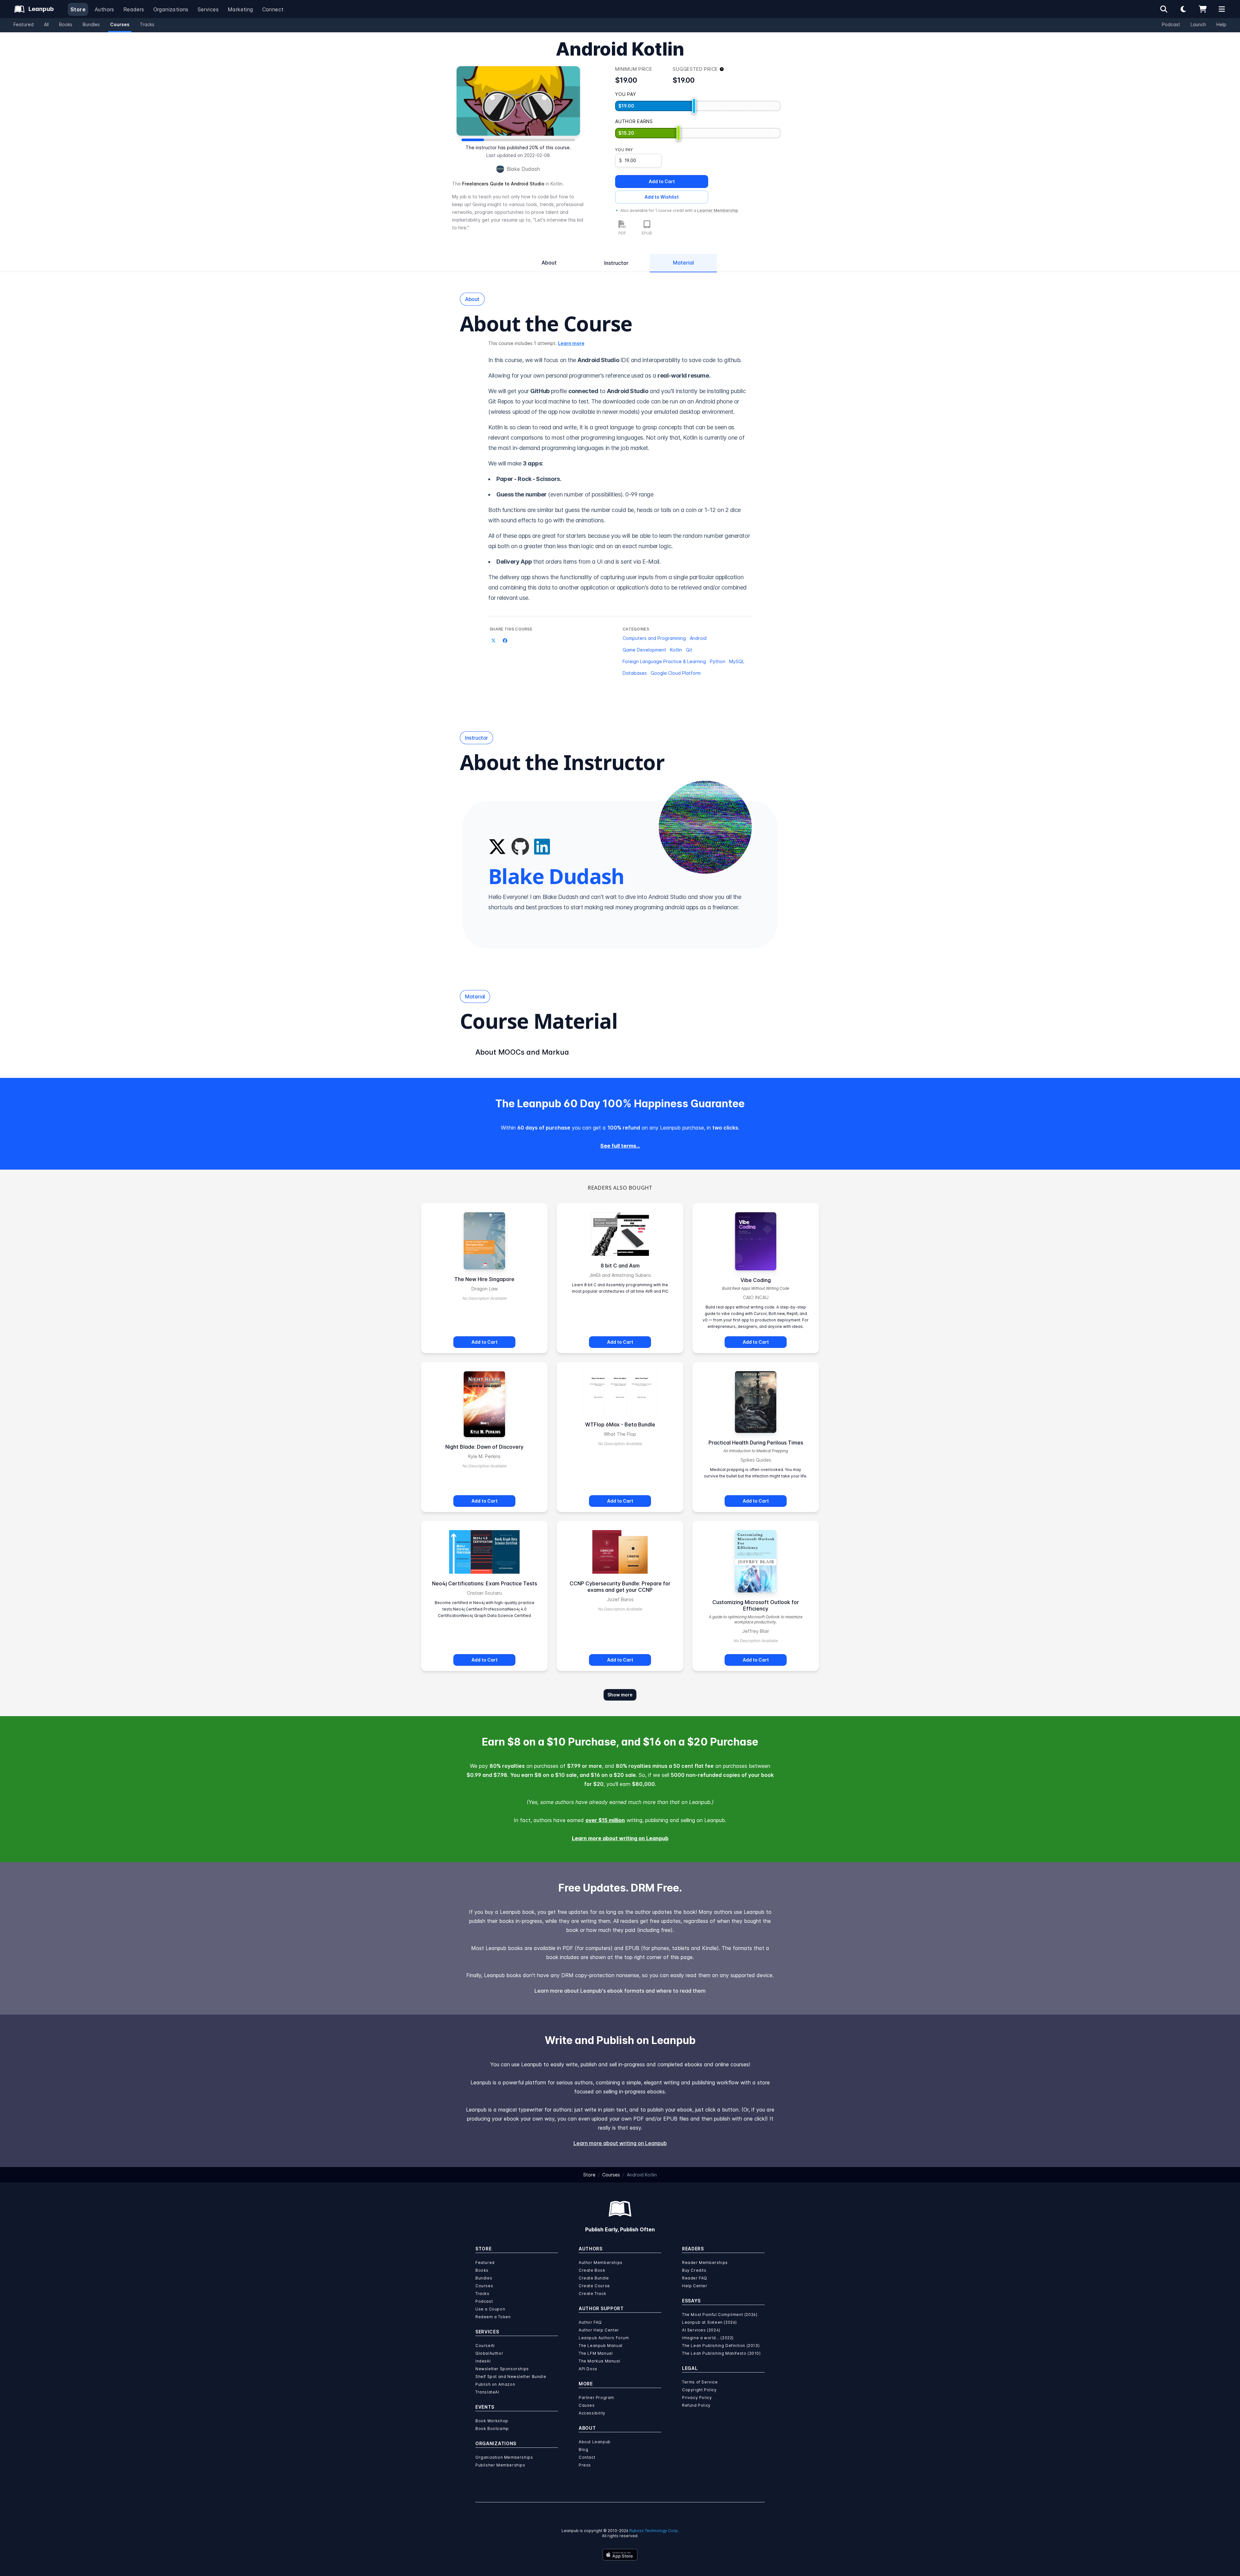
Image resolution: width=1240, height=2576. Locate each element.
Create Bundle (594, 2278)
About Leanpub (595, 2442)
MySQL (737, 661)
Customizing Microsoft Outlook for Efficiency (756, 1605)
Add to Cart (662, 181)
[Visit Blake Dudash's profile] (705, 827)
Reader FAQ (695, 2278)
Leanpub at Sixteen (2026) (709, 2322)
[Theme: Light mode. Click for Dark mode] (1183, 9)
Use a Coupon (490, 2309)
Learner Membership (718, 210)
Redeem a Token (493, 2317)
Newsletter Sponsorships (502, 2369)
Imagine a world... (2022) (708, 2338)
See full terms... (620, 1146)
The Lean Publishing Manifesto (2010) (721, 2353)
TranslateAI (487, 2392)
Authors (104, 9)
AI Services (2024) (701, 2330)
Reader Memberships (705, 2263)
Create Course (594, 2286)
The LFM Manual (596, 2353)
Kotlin (676, 650)
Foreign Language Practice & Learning (664, 661)
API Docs (588, 2369)
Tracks (147, 24)
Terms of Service (700, 2382)
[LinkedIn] (542, 847)
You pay (624, 150)
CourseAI (485, 2346)
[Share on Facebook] (505, 641)
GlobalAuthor (489, 2353)
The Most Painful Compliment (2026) (720, 2315)
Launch (1198, 24)
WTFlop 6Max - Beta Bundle (620, 1424)
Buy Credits (694, 2270)
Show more (620, 1695)
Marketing (240, 9)
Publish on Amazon (495, 2384)
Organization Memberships (504, 2457)
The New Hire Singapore (484, 1279)
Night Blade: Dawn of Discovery (484, 1447)
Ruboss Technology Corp (654, 2531)
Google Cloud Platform (676, 673)
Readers (134, 9)
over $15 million (605, 1820)
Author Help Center (599, 2330)
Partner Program (596, 2398)
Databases (635, 673)
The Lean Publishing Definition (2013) (721, 2346)
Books (66, 24)
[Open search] (1164, 9)
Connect (273, 9)
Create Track (592, 2294)
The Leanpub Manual (601, 2346)
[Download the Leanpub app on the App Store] (620, 2555)
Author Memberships (601, 2263)
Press (585, 2465)
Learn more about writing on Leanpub (620, 1838)
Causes (587, 2405)
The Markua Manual (599, 2361)
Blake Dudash (523, 169)
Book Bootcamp (492, 2429)
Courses (120, 24)
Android (698, 638)
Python (718, 661)
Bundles (91, 24)
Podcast (1171, 24)
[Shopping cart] (1203, 9)
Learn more (571, 343)
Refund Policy (696, 2405)
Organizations (171, 9)
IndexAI (483, 2361)
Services (208, 9)
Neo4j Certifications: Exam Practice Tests (485, 1583)
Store (78, 9)
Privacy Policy (697, 2398)
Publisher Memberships (500, 2465)
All (46, 24)
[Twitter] (497, 847)
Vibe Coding (756, 1280)
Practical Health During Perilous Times (756, 1443)
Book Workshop (492, 2421)
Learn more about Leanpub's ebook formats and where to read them (620, 1991)
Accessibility (592, 2413)
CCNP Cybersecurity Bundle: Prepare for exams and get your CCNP (620, 1587)
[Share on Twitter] (493, 641)
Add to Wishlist (662, 197)
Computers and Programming (654, 638)
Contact (587, 2457)
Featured (24, 24)
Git (689, 650)
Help (1221, 24)
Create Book (592, 2270)
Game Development (644, 650)
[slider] (694, 106)
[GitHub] (520, 847)
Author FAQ (590, 2322)
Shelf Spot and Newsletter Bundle (511, 2377)
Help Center (695, 2286)
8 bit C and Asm (620, 1266)
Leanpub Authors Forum (604, 2338)
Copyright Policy (699, 2390)
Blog (583, 2450)
